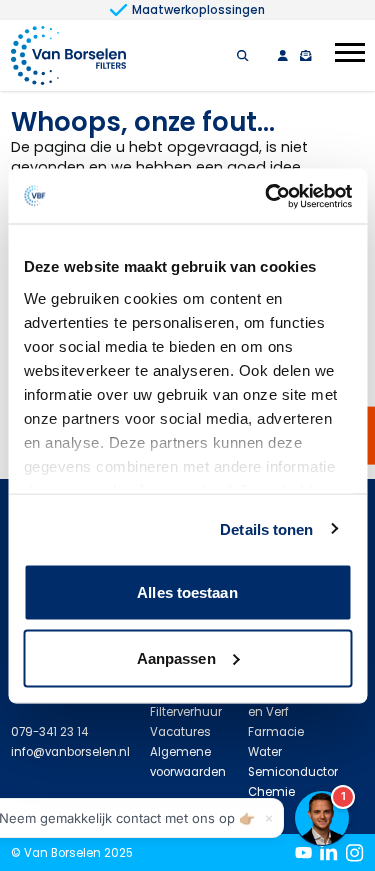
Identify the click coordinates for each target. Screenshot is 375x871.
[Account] (282, 55)
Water (265, 752)
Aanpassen (176, 657)
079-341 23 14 (49, 732)
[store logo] (68, 55)
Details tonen (266, 528)
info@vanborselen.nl (70, 752)
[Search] (242, 55)
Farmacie (276, 732)
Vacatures (180, 732)
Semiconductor (293, 772)
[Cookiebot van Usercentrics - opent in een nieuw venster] (267, 196)
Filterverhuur (186, 712)
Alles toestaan (187, 592)
